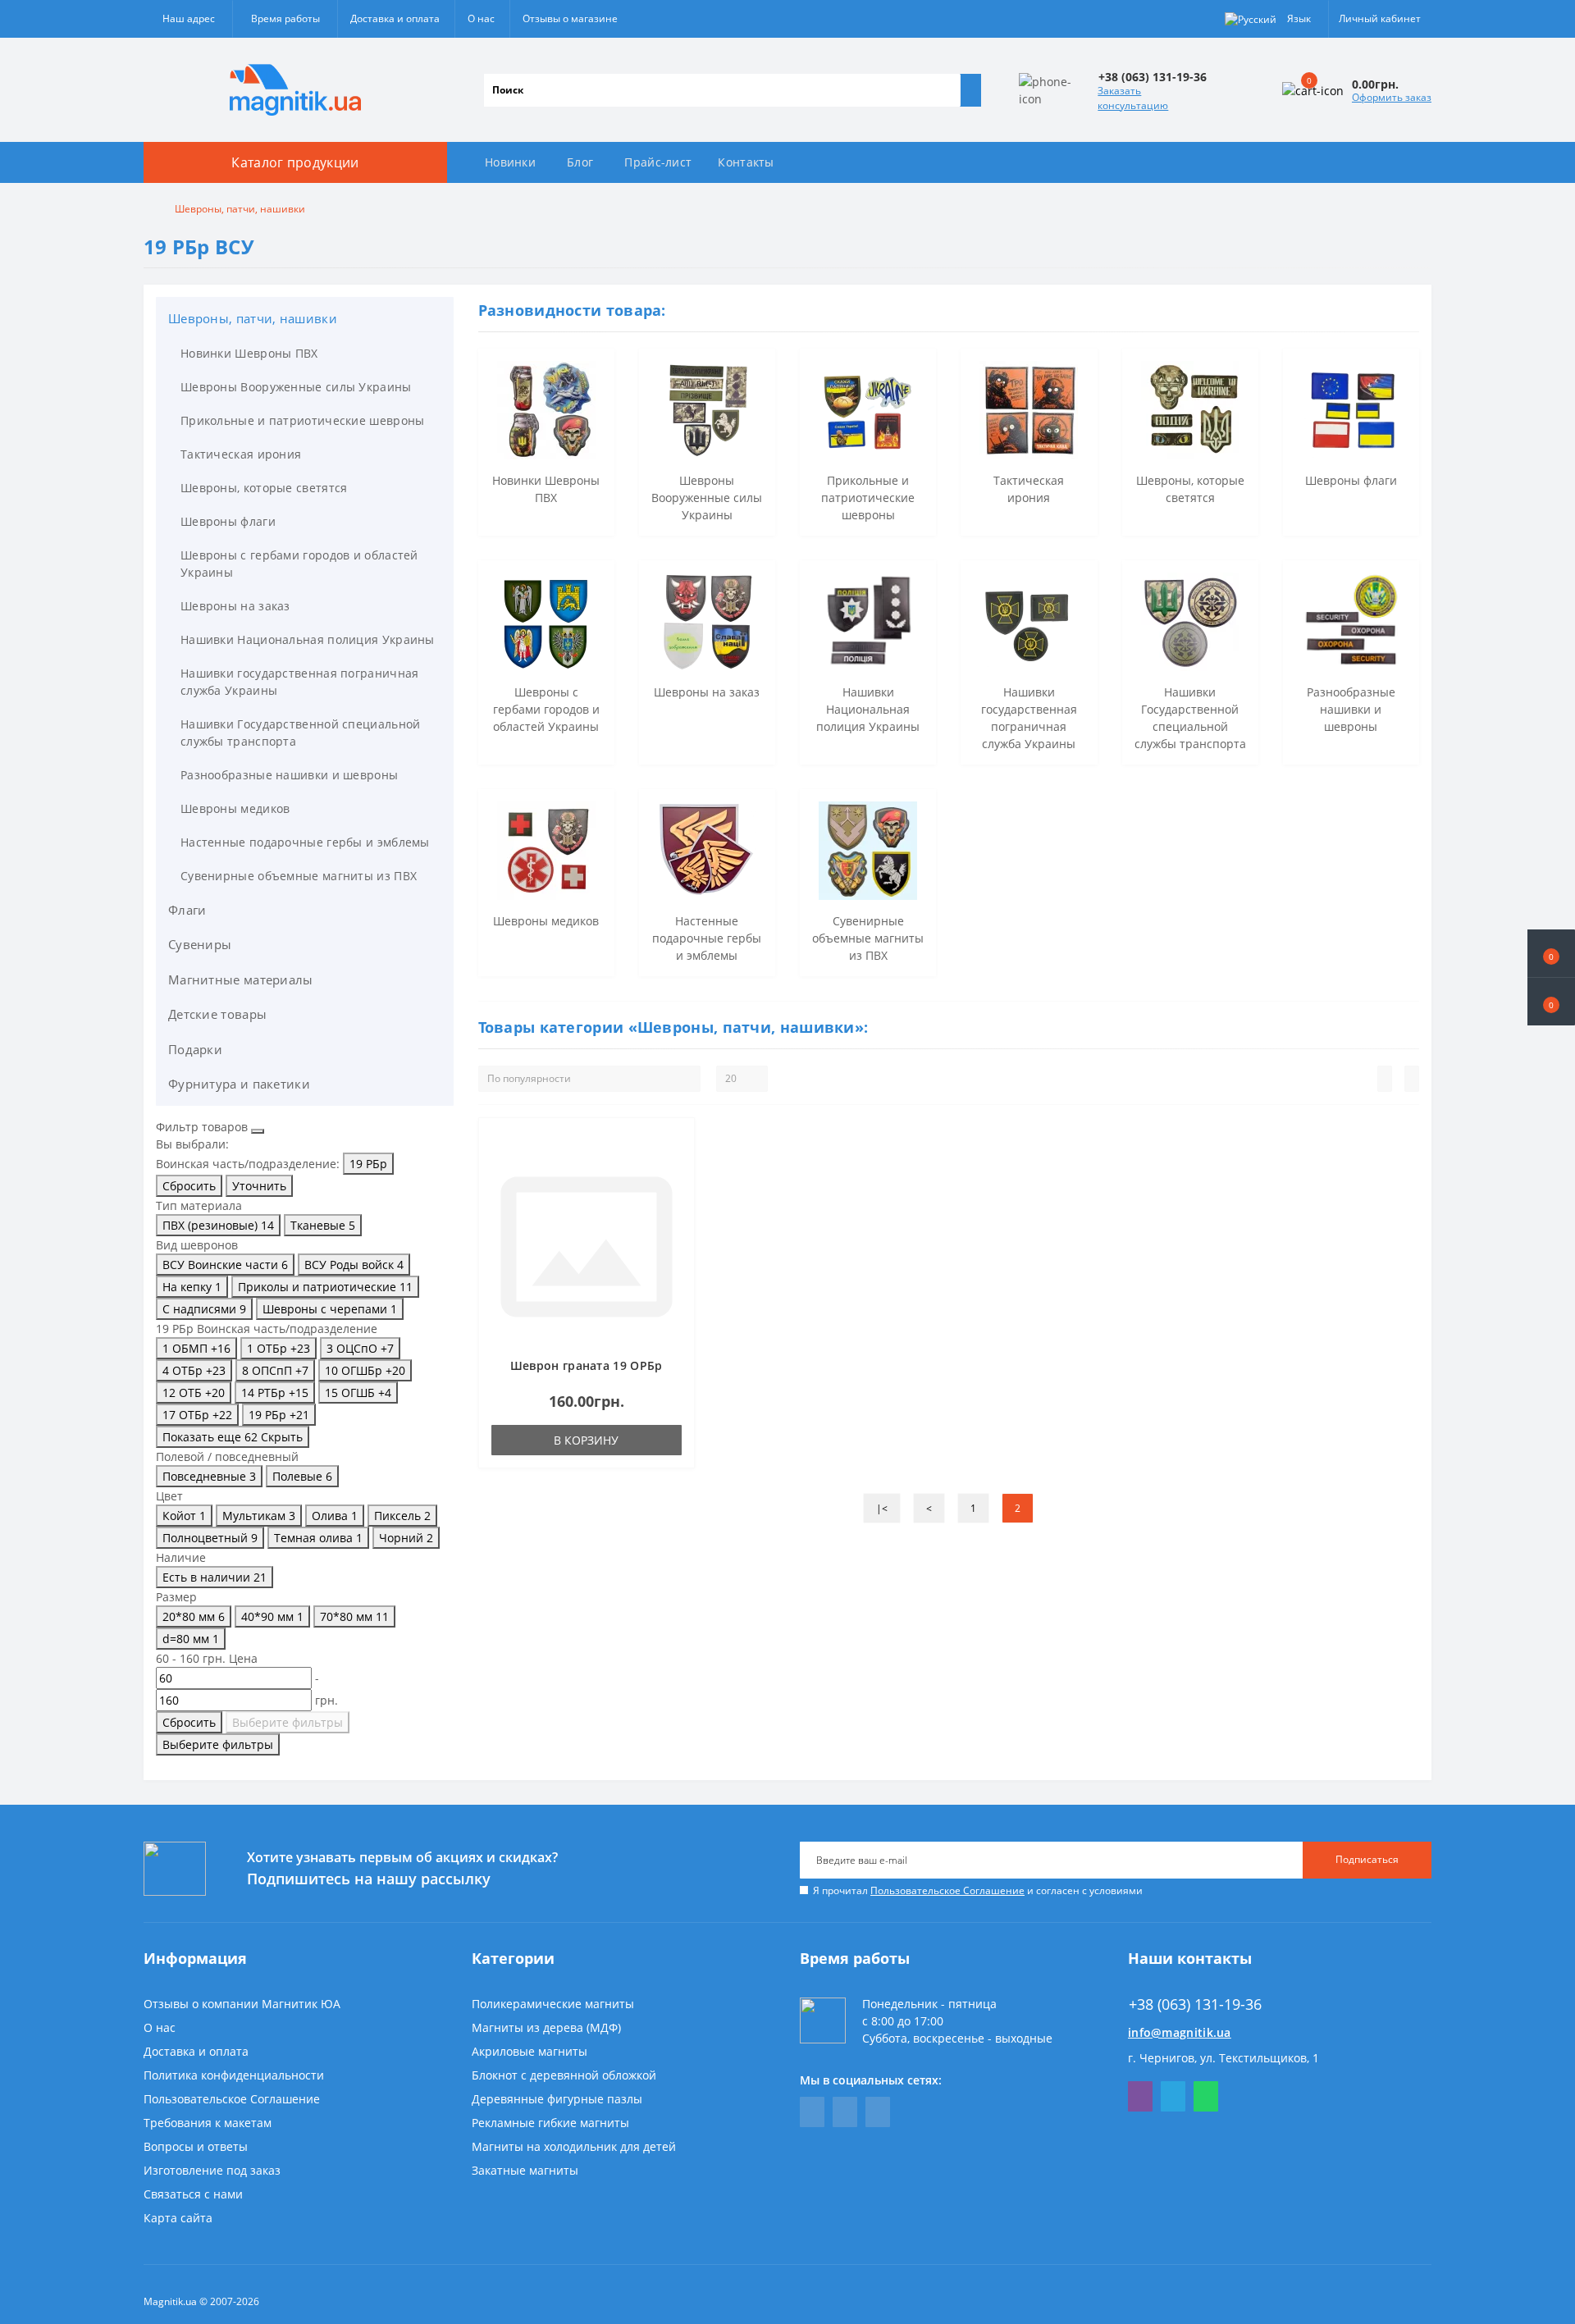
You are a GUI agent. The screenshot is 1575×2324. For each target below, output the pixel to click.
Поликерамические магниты (553, 2004)
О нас (481, 18)
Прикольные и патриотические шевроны (303, 420)
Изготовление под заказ (212, 2170)
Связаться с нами (193, 2194)
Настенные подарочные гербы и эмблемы (305, 842)
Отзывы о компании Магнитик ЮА (242, 2004)
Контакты (746, 162)
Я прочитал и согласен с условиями (978, 1890)
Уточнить (259, 1186)
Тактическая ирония (241, 454)
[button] (1551, 1002)
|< (882, 1508)
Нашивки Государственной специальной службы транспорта (301, 733)
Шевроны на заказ (235, 606)
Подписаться (1367, 1859)
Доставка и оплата (395, 18)
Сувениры (200, 944)
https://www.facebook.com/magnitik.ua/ (812, 2112)
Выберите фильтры (288, 1722)
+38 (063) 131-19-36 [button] (1195, 2004)
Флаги (187, 910)
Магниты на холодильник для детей (574, 2146)
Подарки (195, 1049)
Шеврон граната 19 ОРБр (587, 1365)
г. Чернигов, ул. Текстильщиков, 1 (1223, 2058)
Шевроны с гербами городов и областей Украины (299, 564)
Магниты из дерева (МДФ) (546, 2027)
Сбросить (189, 1186)
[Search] (970, 90)
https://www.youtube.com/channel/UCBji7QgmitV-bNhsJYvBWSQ (845, 2112)
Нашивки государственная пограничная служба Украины (300, 682)
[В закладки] (677, 1144)
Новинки (510, 162)
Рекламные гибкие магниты (550, 2123)
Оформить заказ (1392, 97)
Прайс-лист (658, 162)
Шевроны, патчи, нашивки (253, 318)
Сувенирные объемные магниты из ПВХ (299, 876)
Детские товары (217, 1014)
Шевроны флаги (228, 521)
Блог (580, 162)
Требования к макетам (208, 2123)
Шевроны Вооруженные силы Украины (296, 387)
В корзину (586, 1440)
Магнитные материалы (241, 979)
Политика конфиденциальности (234, 2075)
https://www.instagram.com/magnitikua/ (878, 2112)
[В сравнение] (677, 1167)
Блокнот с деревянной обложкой (564, 2075)
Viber (1140, 2096)
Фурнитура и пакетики (239, 1084)
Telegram (1173, 2096)
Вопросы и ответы (196, 2146)
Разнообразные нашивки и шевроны (289, 775)
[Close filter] (258, 1131)
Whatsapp (1206, 2096)
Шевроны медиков (235, 808)
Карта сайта (178, 2218)
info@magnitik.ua (1180, 2032)
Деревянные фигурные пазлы (557, 2099)
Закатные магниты (525, 2170)
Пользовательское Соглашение (947, 1890)
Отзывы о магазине (570, 18)
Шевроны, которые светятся (264, 488)
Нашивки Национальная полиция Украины (308, 639)
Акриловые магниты (530, 2051)
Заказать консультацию (1133, 98)
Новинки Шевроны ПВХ (249, 353)
